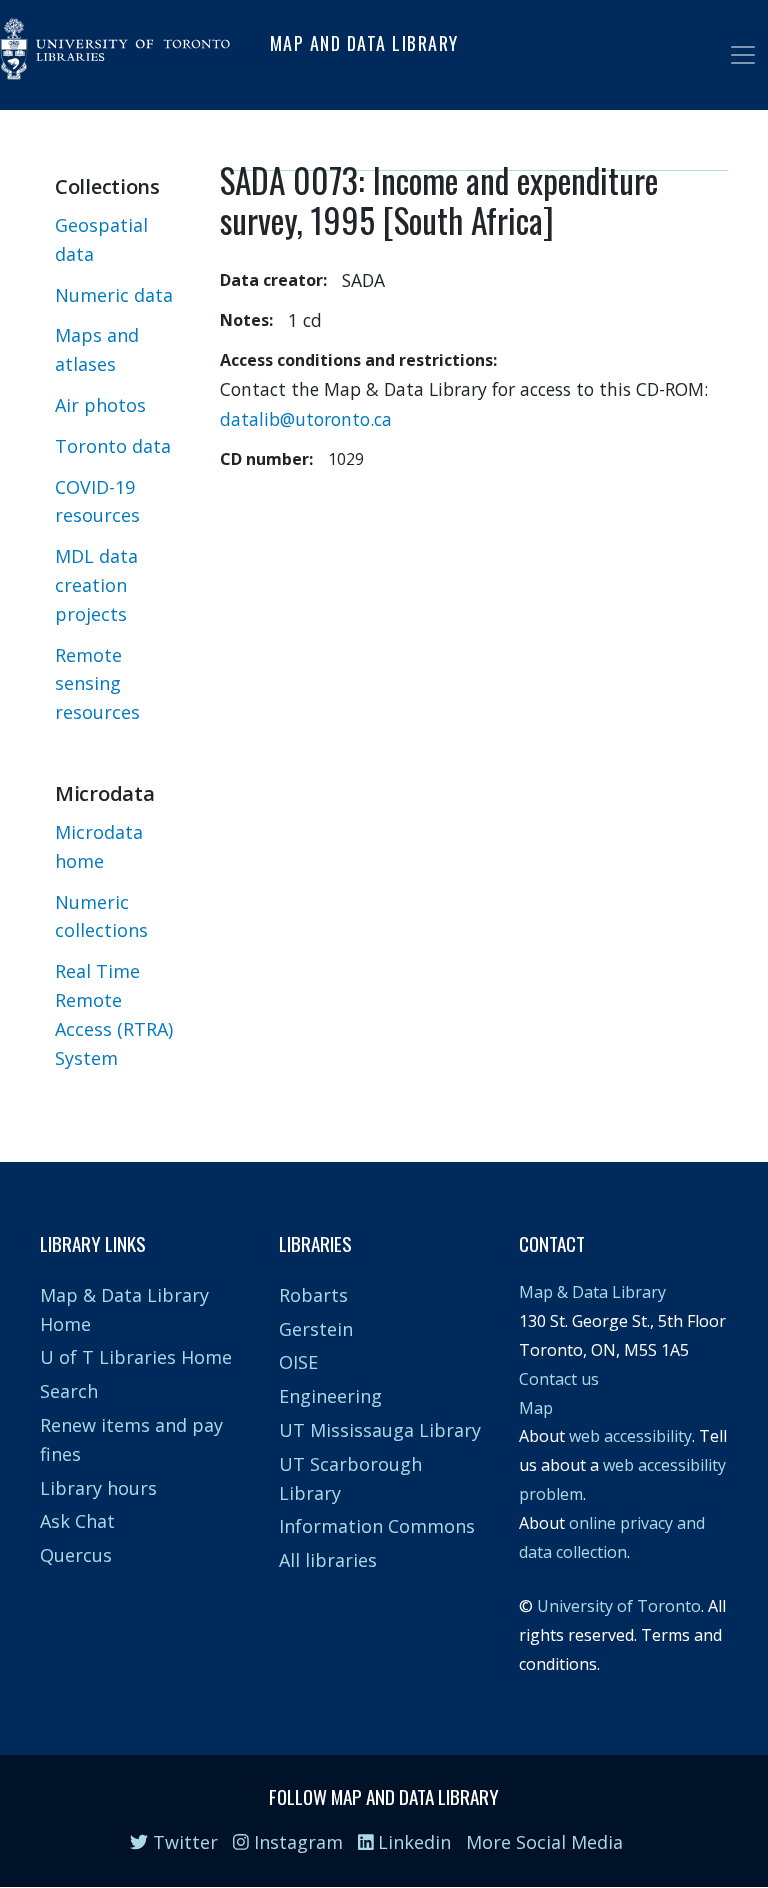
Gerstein (316, 1329)
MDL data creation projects (96, 585)
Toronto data (113, 446)
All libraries (328, 1560)
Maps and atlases (97, 349)
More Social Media (544, 1842)
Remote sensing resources (97, 684)
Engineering (330, 1396)
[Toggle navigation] (743, 55)
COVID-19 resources (97, 501)
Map (536, 1408)
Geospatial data (101, 239)
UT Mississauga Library (380, 1430)
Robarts (313, 1295)
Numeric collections (101, 916)
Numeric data (114, 295)
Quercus (76, 1555)
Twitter (183, 1842)
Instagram (296, 1842)
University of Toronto (619, 1606)
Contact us (559, 1379)
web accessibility (630, 1436)
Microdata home (99, 846)
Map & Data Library (592, 1292)
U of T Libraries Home (136, 1357)
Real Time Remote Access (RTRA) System (114, 1014)
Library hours (98, 1488)
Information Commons (377, 1526)
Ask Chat (77, 1521)
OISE (298, 1362)
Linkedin (412, 1842)
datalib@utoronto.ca (306, 419)
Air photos (100, 405)
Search (69, 1391)
